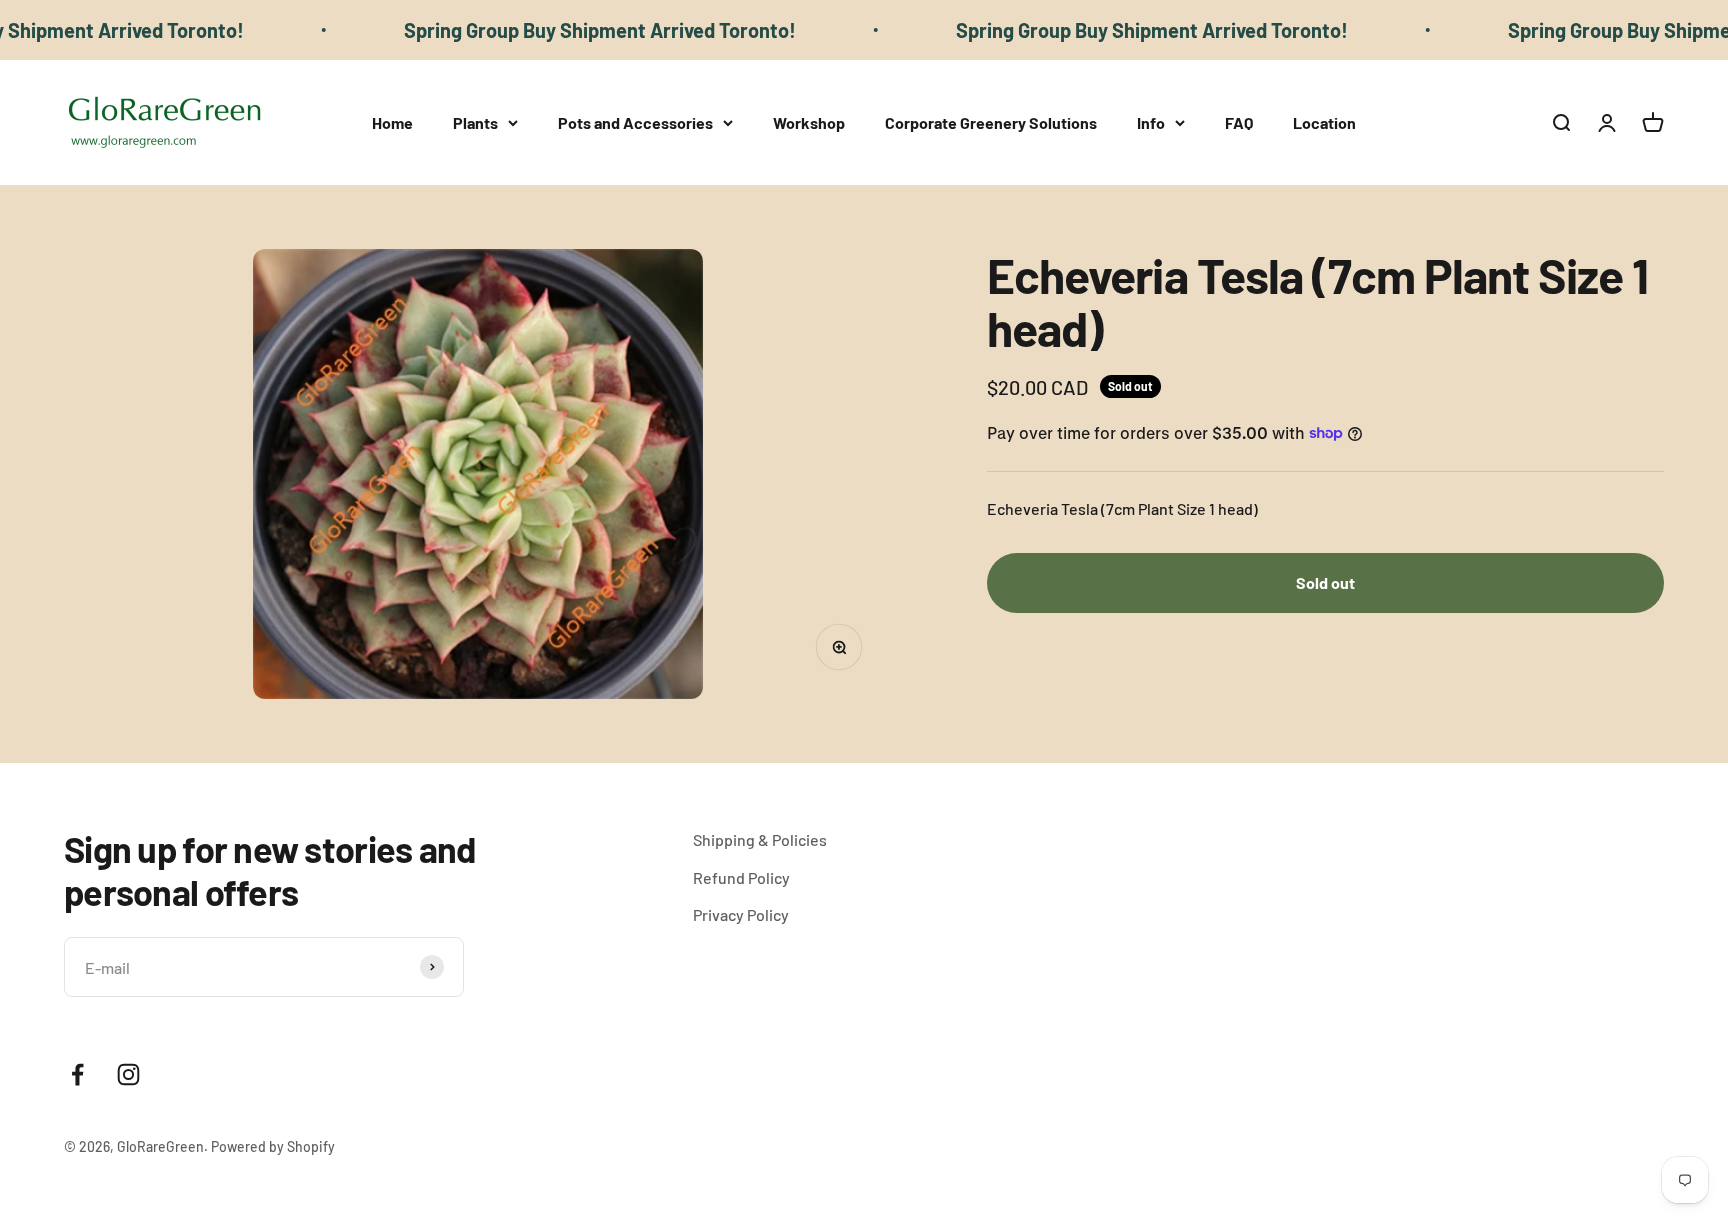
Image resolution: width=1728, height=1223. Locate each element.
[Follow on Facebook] (77, 1074)
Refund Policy (741, 877)
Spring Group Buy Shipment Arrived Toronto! (562, 30)
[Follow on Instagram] (128, 1074)
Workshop (809, 122)
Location (1324, 122)
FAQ (1239, 122)
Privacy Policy (741, 914)
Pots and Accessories (635, 122)
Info (1151, 122)
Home (392, 122)
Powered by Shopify (273, 1146)
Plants (475, 122)
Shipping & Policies (760, 839)
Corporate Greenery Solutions (991, 122)
